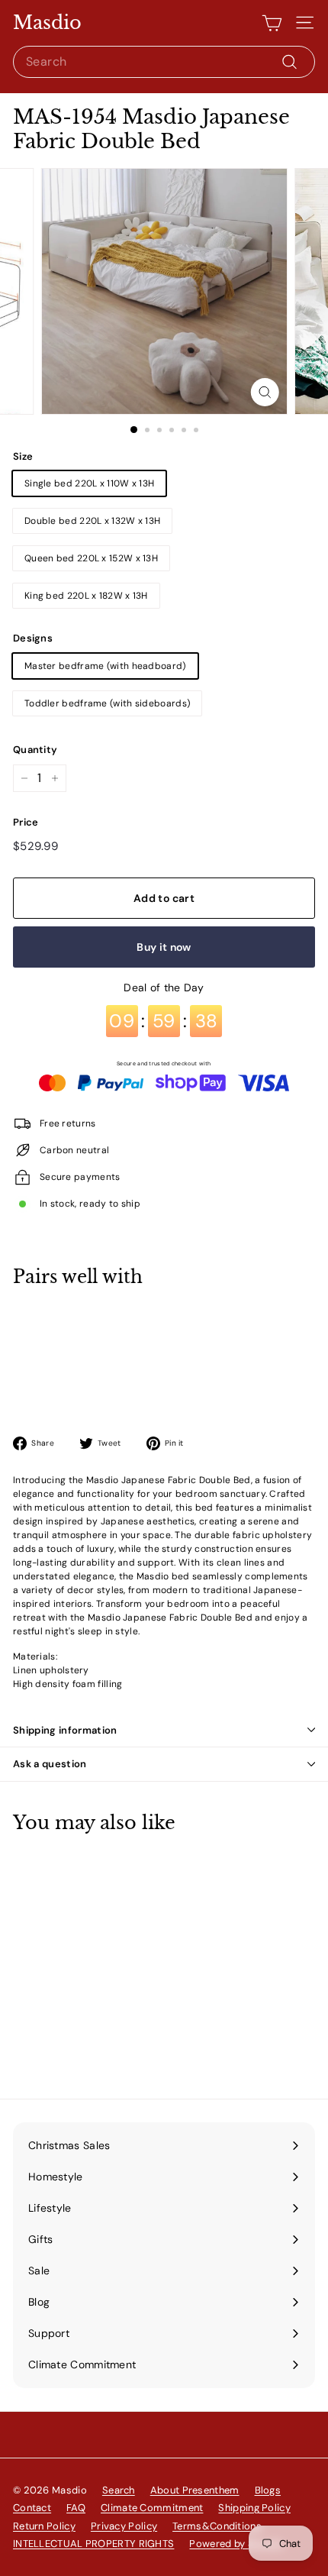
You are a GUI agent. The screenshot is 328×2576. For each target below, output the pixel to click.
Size (23, 456)
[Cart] (272, 23)
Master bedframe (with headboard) (105, 666)
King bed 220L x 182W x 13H (86, 596)
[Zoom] (264, 392)
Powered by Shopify (236, 2544)
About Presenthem (195, 2490)
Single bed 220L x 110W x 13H (89, 483)
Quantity (35, 750)
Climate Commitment (152, 2508)
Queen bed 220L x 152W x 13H (91, 558)
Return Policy (44, 2526)
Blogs (268, 2490)
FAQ (76, 2508)
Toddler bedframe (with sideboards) (107, 703)
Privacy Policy (124, 2526)
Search (119, 2490)
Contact (32, 2508)
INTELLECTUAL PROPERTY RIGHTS (93, 2544)
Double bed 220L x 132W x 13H (92, 521)
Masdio (47, 23)
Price (26, 822)
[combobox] (164, 62)
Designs (33, 638)
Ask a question (50, 1764)
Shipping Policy (254, 2508)
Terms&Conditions (217, 2526)
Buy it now (164, 947)
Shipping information (65, 1730)
